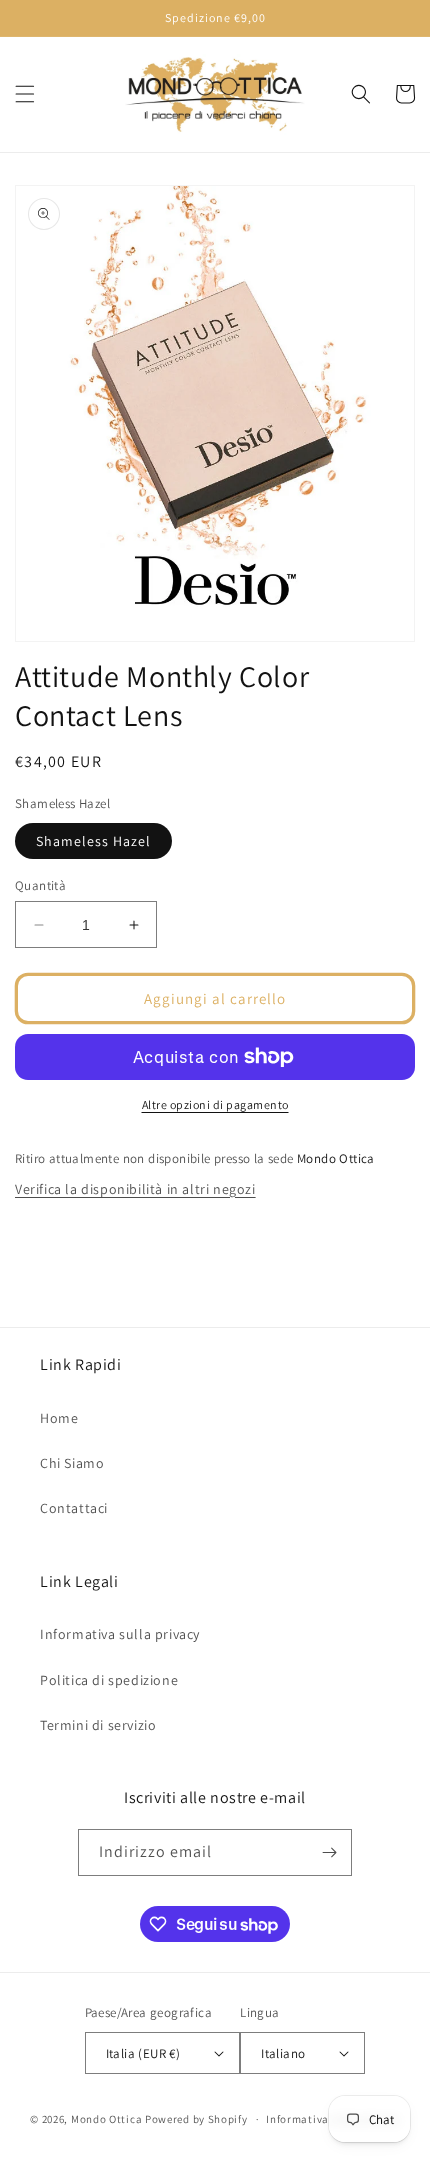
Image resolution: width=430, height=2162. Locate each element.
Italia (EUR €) (143, 2053)
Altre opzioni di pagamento (215, 1104)
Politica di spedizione (109, 1680)
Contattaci (74, 1508)
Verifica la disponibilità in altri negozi (135, 1189)
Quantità (40, 885)
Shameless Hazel (93, 841)
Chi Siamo (72, 1463)
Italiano (283, 2053)
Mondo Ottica (106, 2119)
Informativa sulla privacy (120, 1634)
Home (59, 1418)
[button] (25, 94)
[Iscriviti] (329, 1852)
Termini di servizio (98, 1725)
